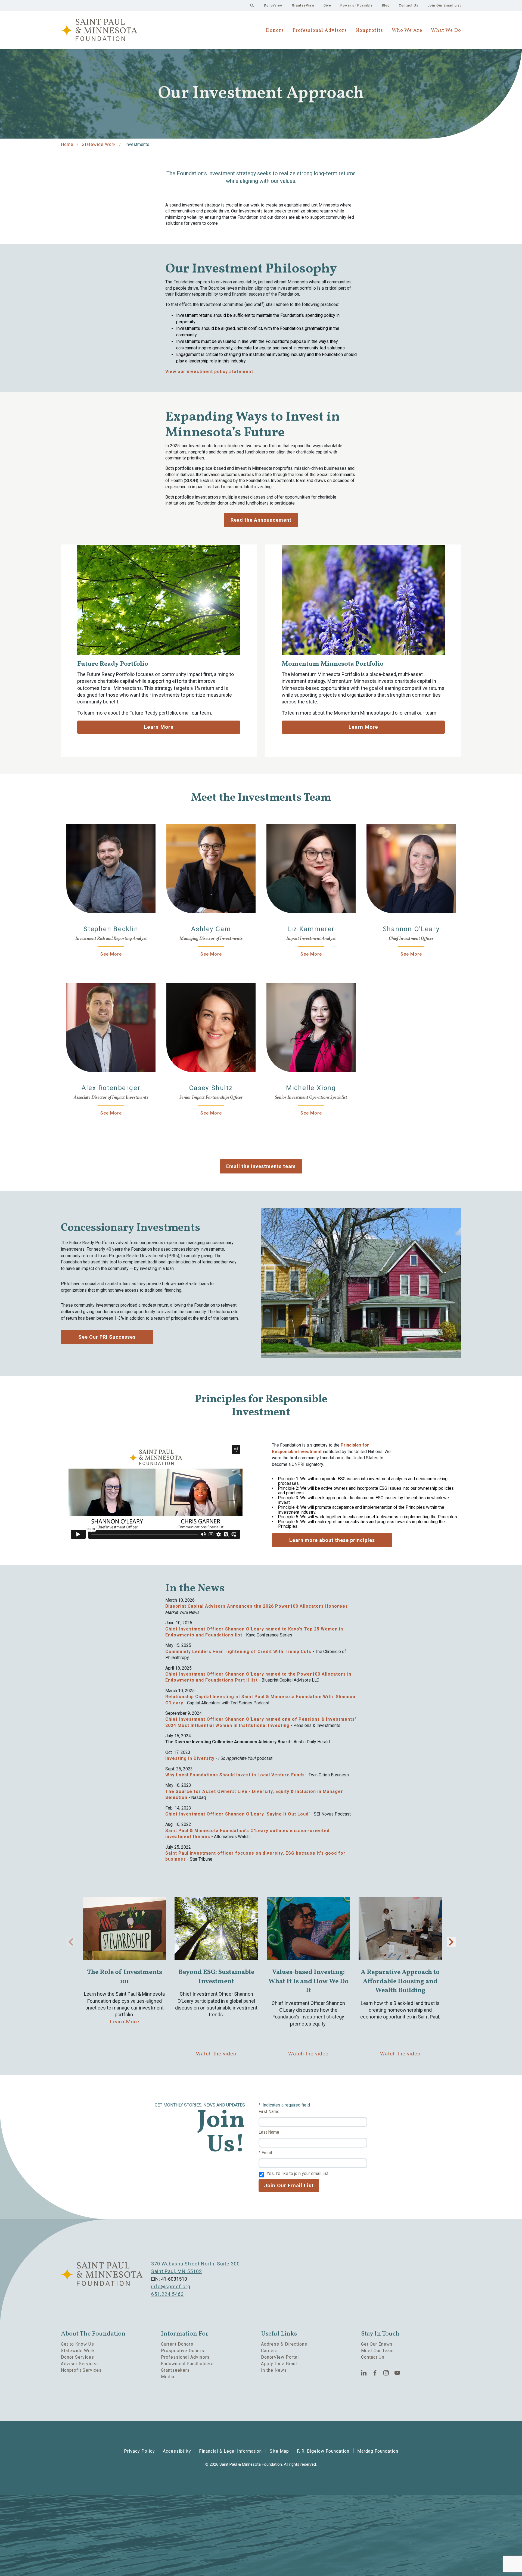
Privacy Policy (139, 2451)
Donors (275, 31)
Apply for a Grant (279, 2364)
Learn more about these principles (332, 1540)
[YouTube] (397, 2373)
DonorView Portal (280, 2357)
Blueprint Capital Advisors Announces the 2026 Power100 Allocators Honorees (257, 1606)
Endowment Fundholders (187, 2364)
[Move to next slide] (451, 1942)
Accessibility (177, 2451)
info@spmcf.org (171, 2287)
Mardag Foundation (378, 2451)
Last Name (269, 2132)
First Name (269, 2112)
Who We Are (407, 31)
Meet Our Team (377, 2351)
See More (111, 954)
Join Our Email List (444, 5)
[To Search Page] (252, 5)
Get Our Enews (377, 2344)
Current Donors (177, 2344)
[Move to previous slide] (71, 1942)
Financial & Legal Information (230, 2451)
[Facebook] (375, 2373)
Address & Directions (284, 2344)
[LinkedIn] (364, 2373)
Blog (386, 5)
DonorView (273, 5)
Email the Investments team (261, 1166)
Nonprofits (369, 31)
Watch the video (216, 2054)
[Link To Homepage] (99, 30)
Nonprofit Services (81, 2370)
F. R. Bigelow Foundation (323, 2451)
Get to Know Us (77, 2344)
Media (168, 2377)
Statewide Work (99, 144)
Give (327, 5)
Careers (269, 2351)
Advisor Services (79, 2364)
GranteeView (303, 5)
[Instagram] (386, 2373)
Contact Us (409, 5)
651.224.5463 (167, 2294)
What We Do (446, 31)
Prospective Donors (183, 2351)
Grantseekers (175, 2370)
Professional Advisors (320, 31)
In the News (274, 2370)
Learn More (159, 727)
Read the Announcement (261, 520)
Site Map (279, 2451)
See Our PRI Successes (107, 1337)
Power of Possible (357, 5)
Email (267, 2153)
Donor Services (77, 2357)
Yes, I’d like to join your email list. (298, 2173)
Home (67, 144)
